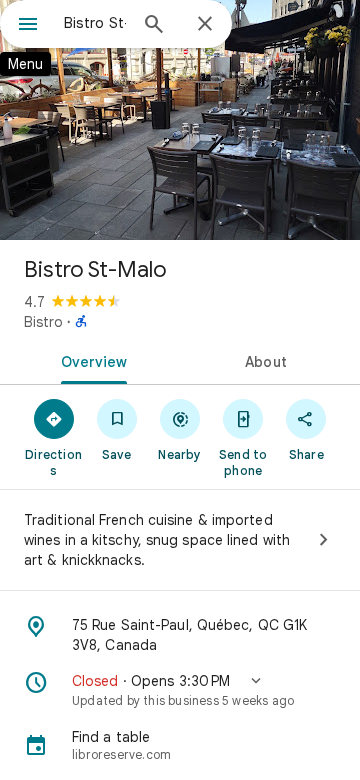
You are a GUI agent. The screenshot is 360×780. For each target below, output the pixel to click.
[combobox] (95, 23)
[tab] (90, 360)
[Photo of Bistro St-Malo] (180, 120)
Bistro (43, 322)
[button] (180, 690)
